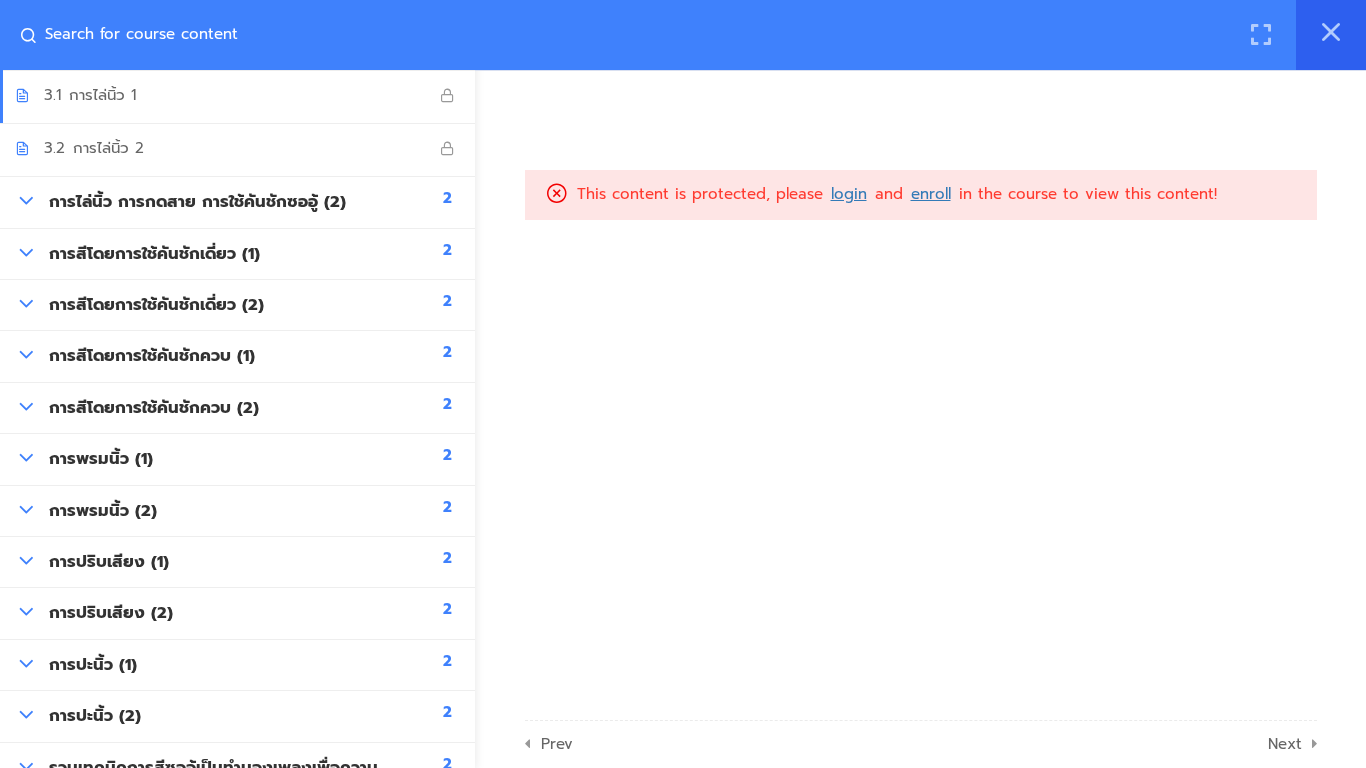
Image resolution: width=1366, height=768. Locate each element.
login (849, 194)
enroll (931, 194)
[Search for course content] (36, 35)
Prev (557, 744)
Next (1285, 744)
